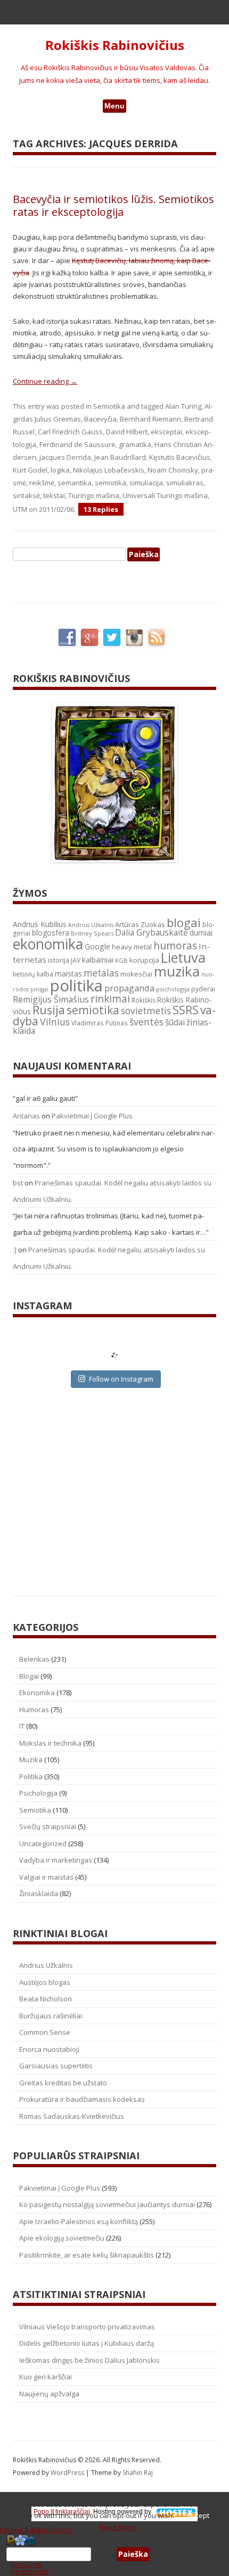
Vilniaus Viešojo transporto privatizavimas (87, 2327)
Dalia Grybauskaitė (152, 932)
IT (22, 1726)
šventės (146, 1022)
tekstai (54, 495)
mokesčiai (136, 974)
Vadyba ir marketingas (56, 1860)
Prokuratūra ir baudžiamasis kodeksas (82, 2099)
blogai (184, 923)
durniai (201, 933)
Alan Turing (183, 406)
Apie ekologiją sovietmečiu (62, 2238)
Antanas (26, 1116)
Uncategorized (43, 1843)
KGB (121, 960)
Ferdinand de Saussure (77, 444)
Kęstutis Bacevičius (180, 457)
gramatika (135, 444)
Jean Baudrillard (120, 457)
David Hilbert (127, 432)
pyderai (203, 989)
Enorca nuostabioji (49, 2049)
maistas (68, 974)
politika (76, 986)
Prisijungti (26, 2564)
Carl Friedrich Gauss (70, 432)
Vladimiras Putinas (100, 1023)
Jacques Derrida (65, 457)
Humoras (34, 1710)
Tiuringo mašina (94, 495)
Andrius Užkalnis (91, 925)
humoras (175, 946)
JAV (76, 960)
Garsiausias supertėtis (56, 2066)
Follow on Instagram (121, 1379)
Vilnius (55, 1022)
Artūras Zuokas (140, 924)
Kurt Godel (30, 470)
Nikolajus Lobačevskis (109, 470)
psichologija (173, 989)
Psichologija (38, 1793)
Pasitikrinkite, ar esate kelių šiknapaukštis (87, 2255)
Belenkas (34, 1659)
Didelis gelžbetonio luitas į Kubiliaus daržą (87, 2343)
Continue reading (45, 381)
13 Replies (101, 509)
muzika (177, 971)
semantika (75, 483)
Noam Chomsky (173, 470)
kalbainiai (98, 960)
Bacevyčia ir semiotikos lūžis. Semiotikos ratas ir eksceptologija (113, 205)
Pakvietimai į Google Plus (92, 1116)
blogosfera (51, 933)
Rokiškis (144, 1000)
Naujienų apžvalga (49, 2394)
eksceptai (166, 432)
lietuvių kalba (33, 974)
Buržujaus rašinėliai (51, 2016)
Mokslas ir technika (50, 1743)
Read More (117, 2527)
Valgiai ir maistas (46, 1877)
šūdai (175, 1022)
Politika (31, 1777)
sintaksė (26, 495)
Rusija (49, 1010)
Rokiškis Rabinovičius (115, 45)
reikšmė (42, 483)
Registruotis (30, 2571)
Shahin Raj (138, 2473)
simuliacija (146, 483)
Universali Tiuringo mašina (165, 495)
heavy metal (132, 947)
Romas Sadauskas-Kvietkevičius (72, 2116)
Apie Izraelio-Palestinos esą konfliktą (79, 2221)
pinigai (39, 989)
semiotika (111, 483)
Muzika (31, 1760)
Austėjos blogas (45, 1982)
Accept (199, 2515)
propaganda (129, 988)
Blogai (29, 1676)
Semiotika (109, 406)
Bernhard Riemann (150, 419)
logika (60, 470)
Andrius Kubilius (40, 924)
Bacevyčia (100, 419)
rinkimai (110, 999)
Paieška (104, 2554)
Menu (114, 106)
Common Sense (45, 2032)
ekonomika (48, 944)
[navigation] (114, 2554)
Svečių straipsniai (48, 1826)
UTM (20, 509)
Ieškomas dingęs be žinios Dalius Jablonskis (89, 2360)
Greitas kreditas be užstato (63, 2083)
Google (97, 946)
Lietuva (183, 957)
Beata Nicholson (46, 1999)
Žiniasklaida (39, 1893)
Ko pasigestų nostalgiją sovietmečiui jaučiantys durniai (107, 2204)
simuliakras (185, 483)
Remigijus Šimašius (51, 999)
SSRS (186, 1010)
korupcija (144, 960)
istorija (59, 960)
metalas (101, 973)
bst (18, 1183)
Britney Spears (92, 933)
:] (15, 1250)
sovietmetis (146, 1011)
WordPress (68, 2473)
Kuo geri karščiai (46, 2377)
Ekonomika (37, 1693)
